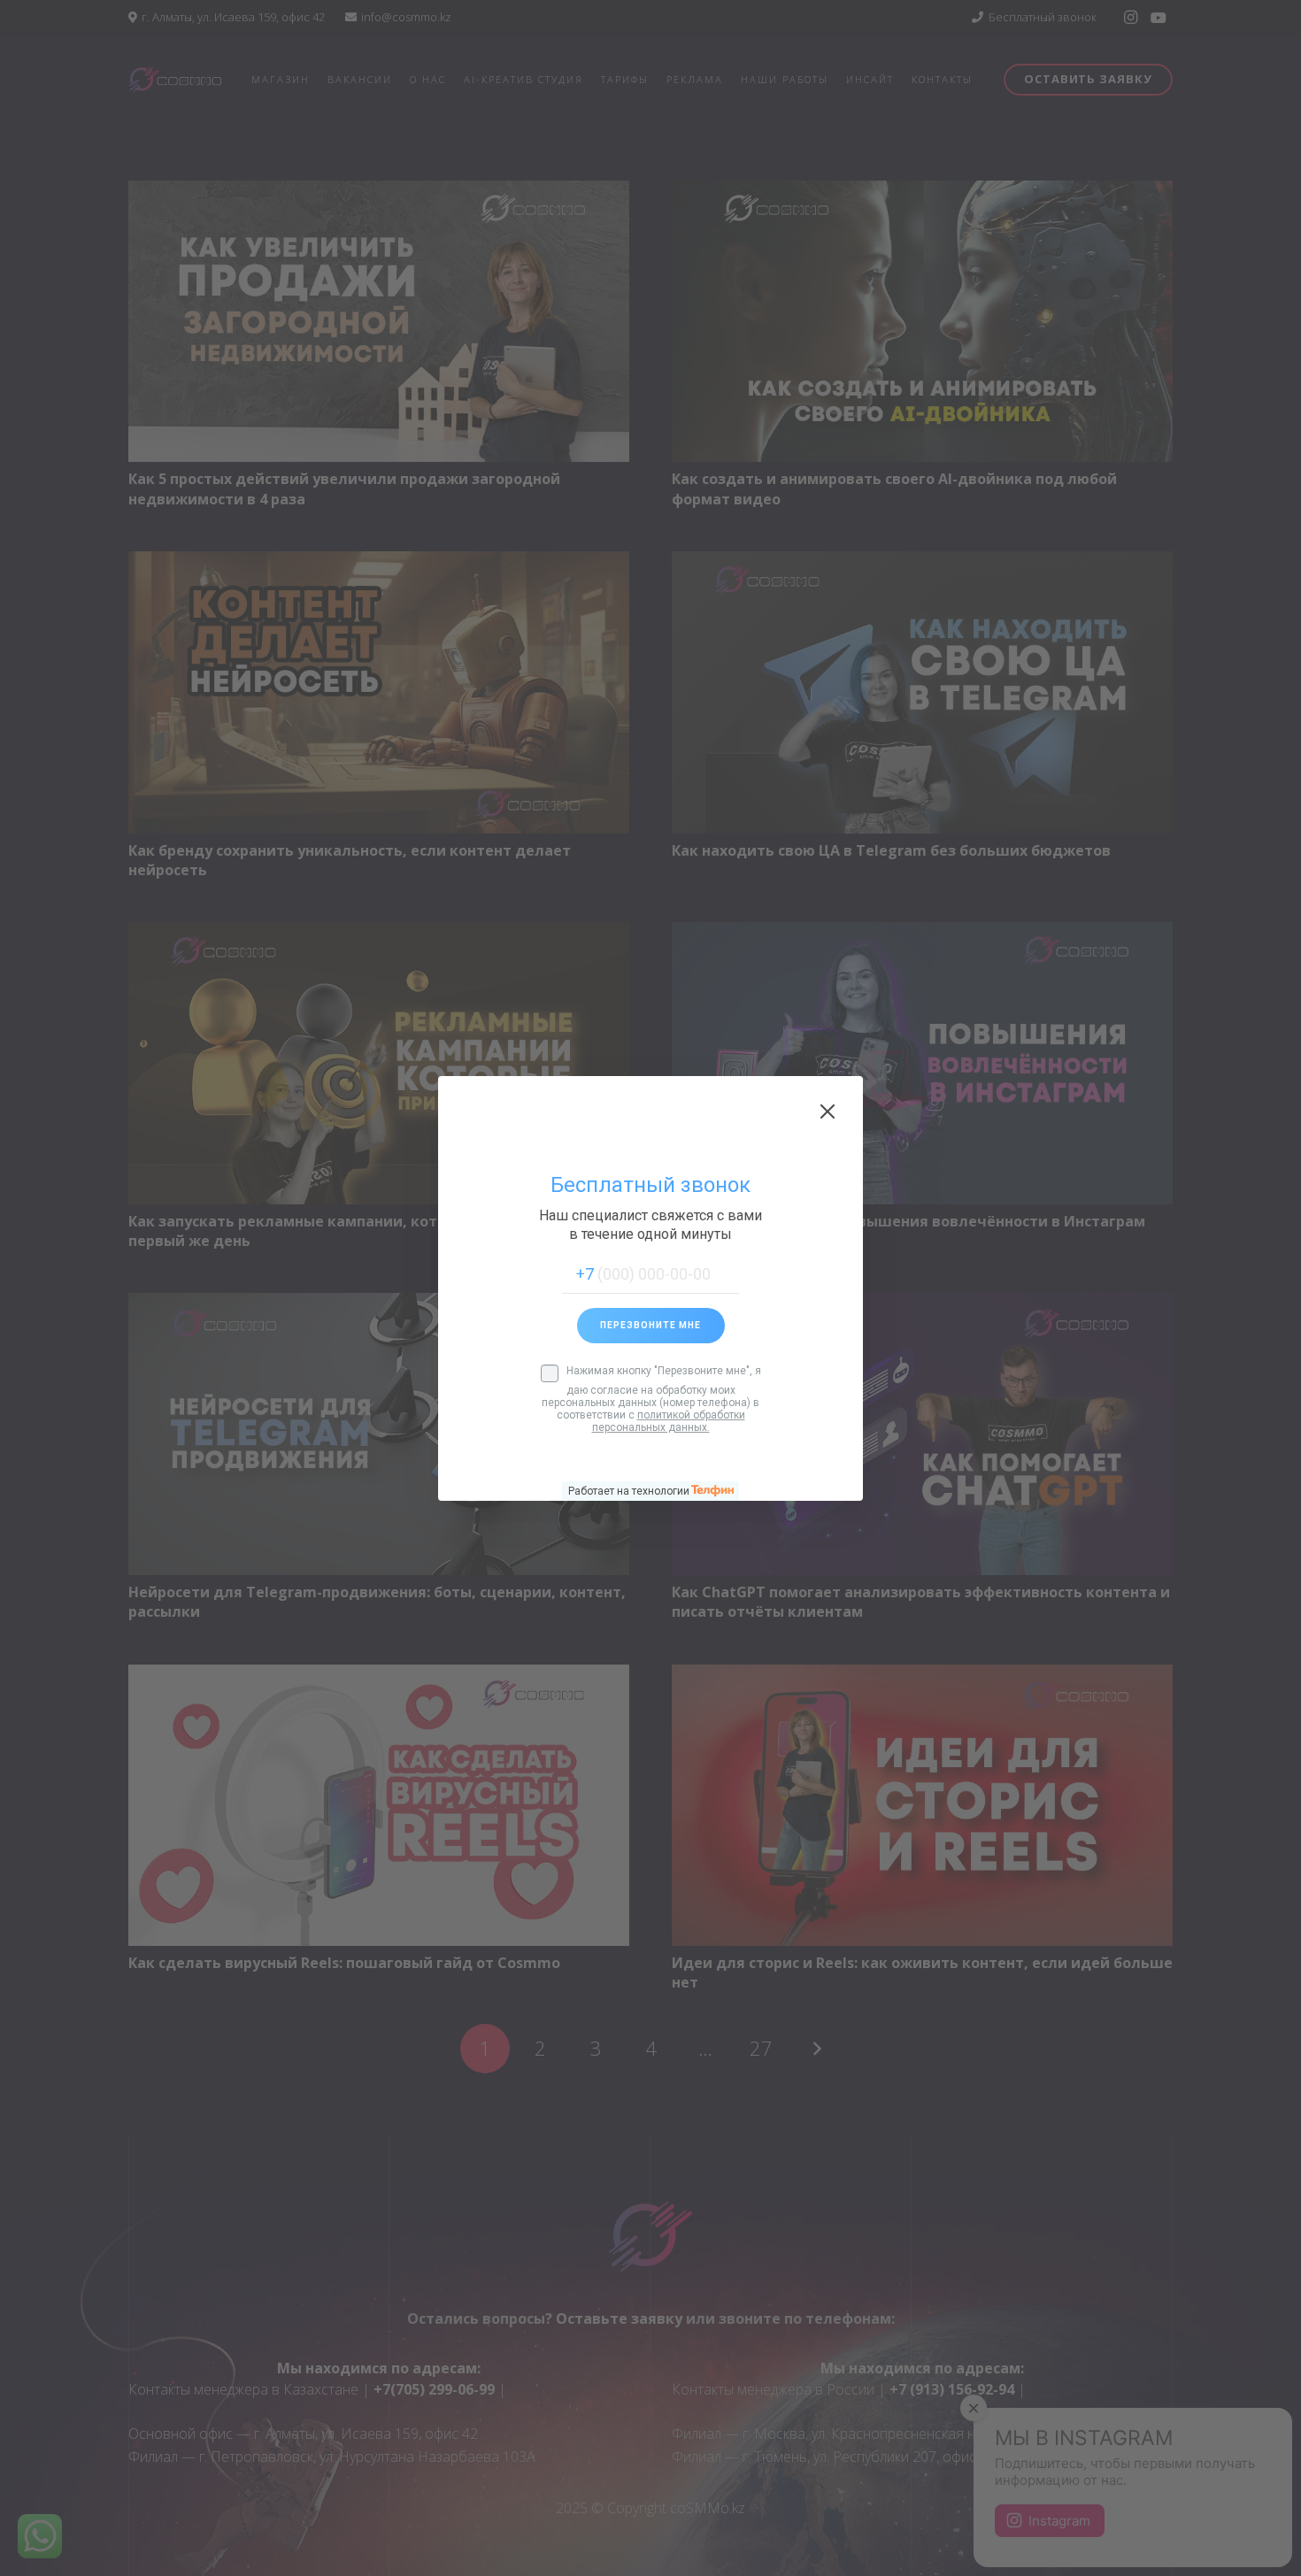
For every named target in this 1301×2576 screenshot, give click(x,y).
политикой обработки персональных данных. (669, 1421)
